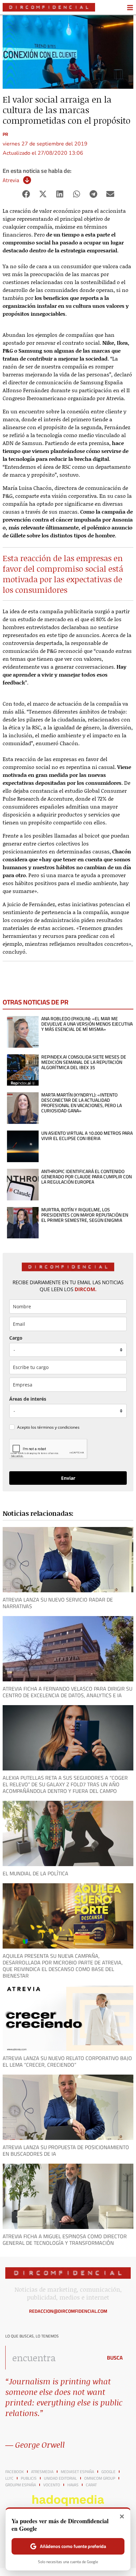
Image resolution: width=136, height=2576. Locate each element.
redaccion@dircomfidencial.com (68, 2311)
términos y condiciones (58, 1427)
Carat (91, 2485)
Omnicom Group (100, 2478)
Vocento (52, 2485)
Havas (73, 2485)
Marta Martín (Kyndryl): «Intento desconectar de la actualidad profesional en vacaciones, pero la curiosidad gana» (82, 1103)
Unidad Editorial (60, 2478)
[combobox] (52, 2358)
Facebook (15, 2472)
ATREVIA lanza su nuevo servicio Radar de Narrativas (58, 1603)
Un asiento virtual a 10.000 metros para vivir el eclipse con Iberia (87, 1136)
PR (5, 134)
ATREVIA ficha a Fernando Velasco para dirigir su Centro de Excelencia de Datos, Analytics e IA (68, 1692)
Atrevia (11, 180)
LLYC (9, 2478)
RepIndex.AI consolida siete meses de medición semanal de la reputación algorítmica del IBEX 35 (84, 1062)
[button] (26, 194)
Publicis (29, 2478)
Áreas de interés (28, 1399)
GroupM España (21, 2485)
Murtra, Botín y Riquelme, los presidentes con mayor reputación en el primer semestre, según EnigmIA (85, 1215)
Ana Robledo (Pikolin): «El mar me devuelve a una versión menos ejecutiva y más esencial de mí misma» (87, 1024)
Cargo (16, 1338)
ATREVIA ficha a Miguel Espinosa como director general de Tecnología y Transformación (65, 2240)
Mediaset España (77, 2472)
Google (108, 2472)
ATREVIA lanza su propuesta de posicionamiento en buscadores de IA (66, 2150)
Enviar (68, 1478)
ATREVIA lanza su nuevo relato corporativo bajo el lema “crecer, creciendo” (67, 2061)
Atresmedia (42, 2472)
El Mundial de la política (35, 1873)
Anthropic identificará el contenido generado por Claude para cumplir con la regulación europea (86, 1177)
